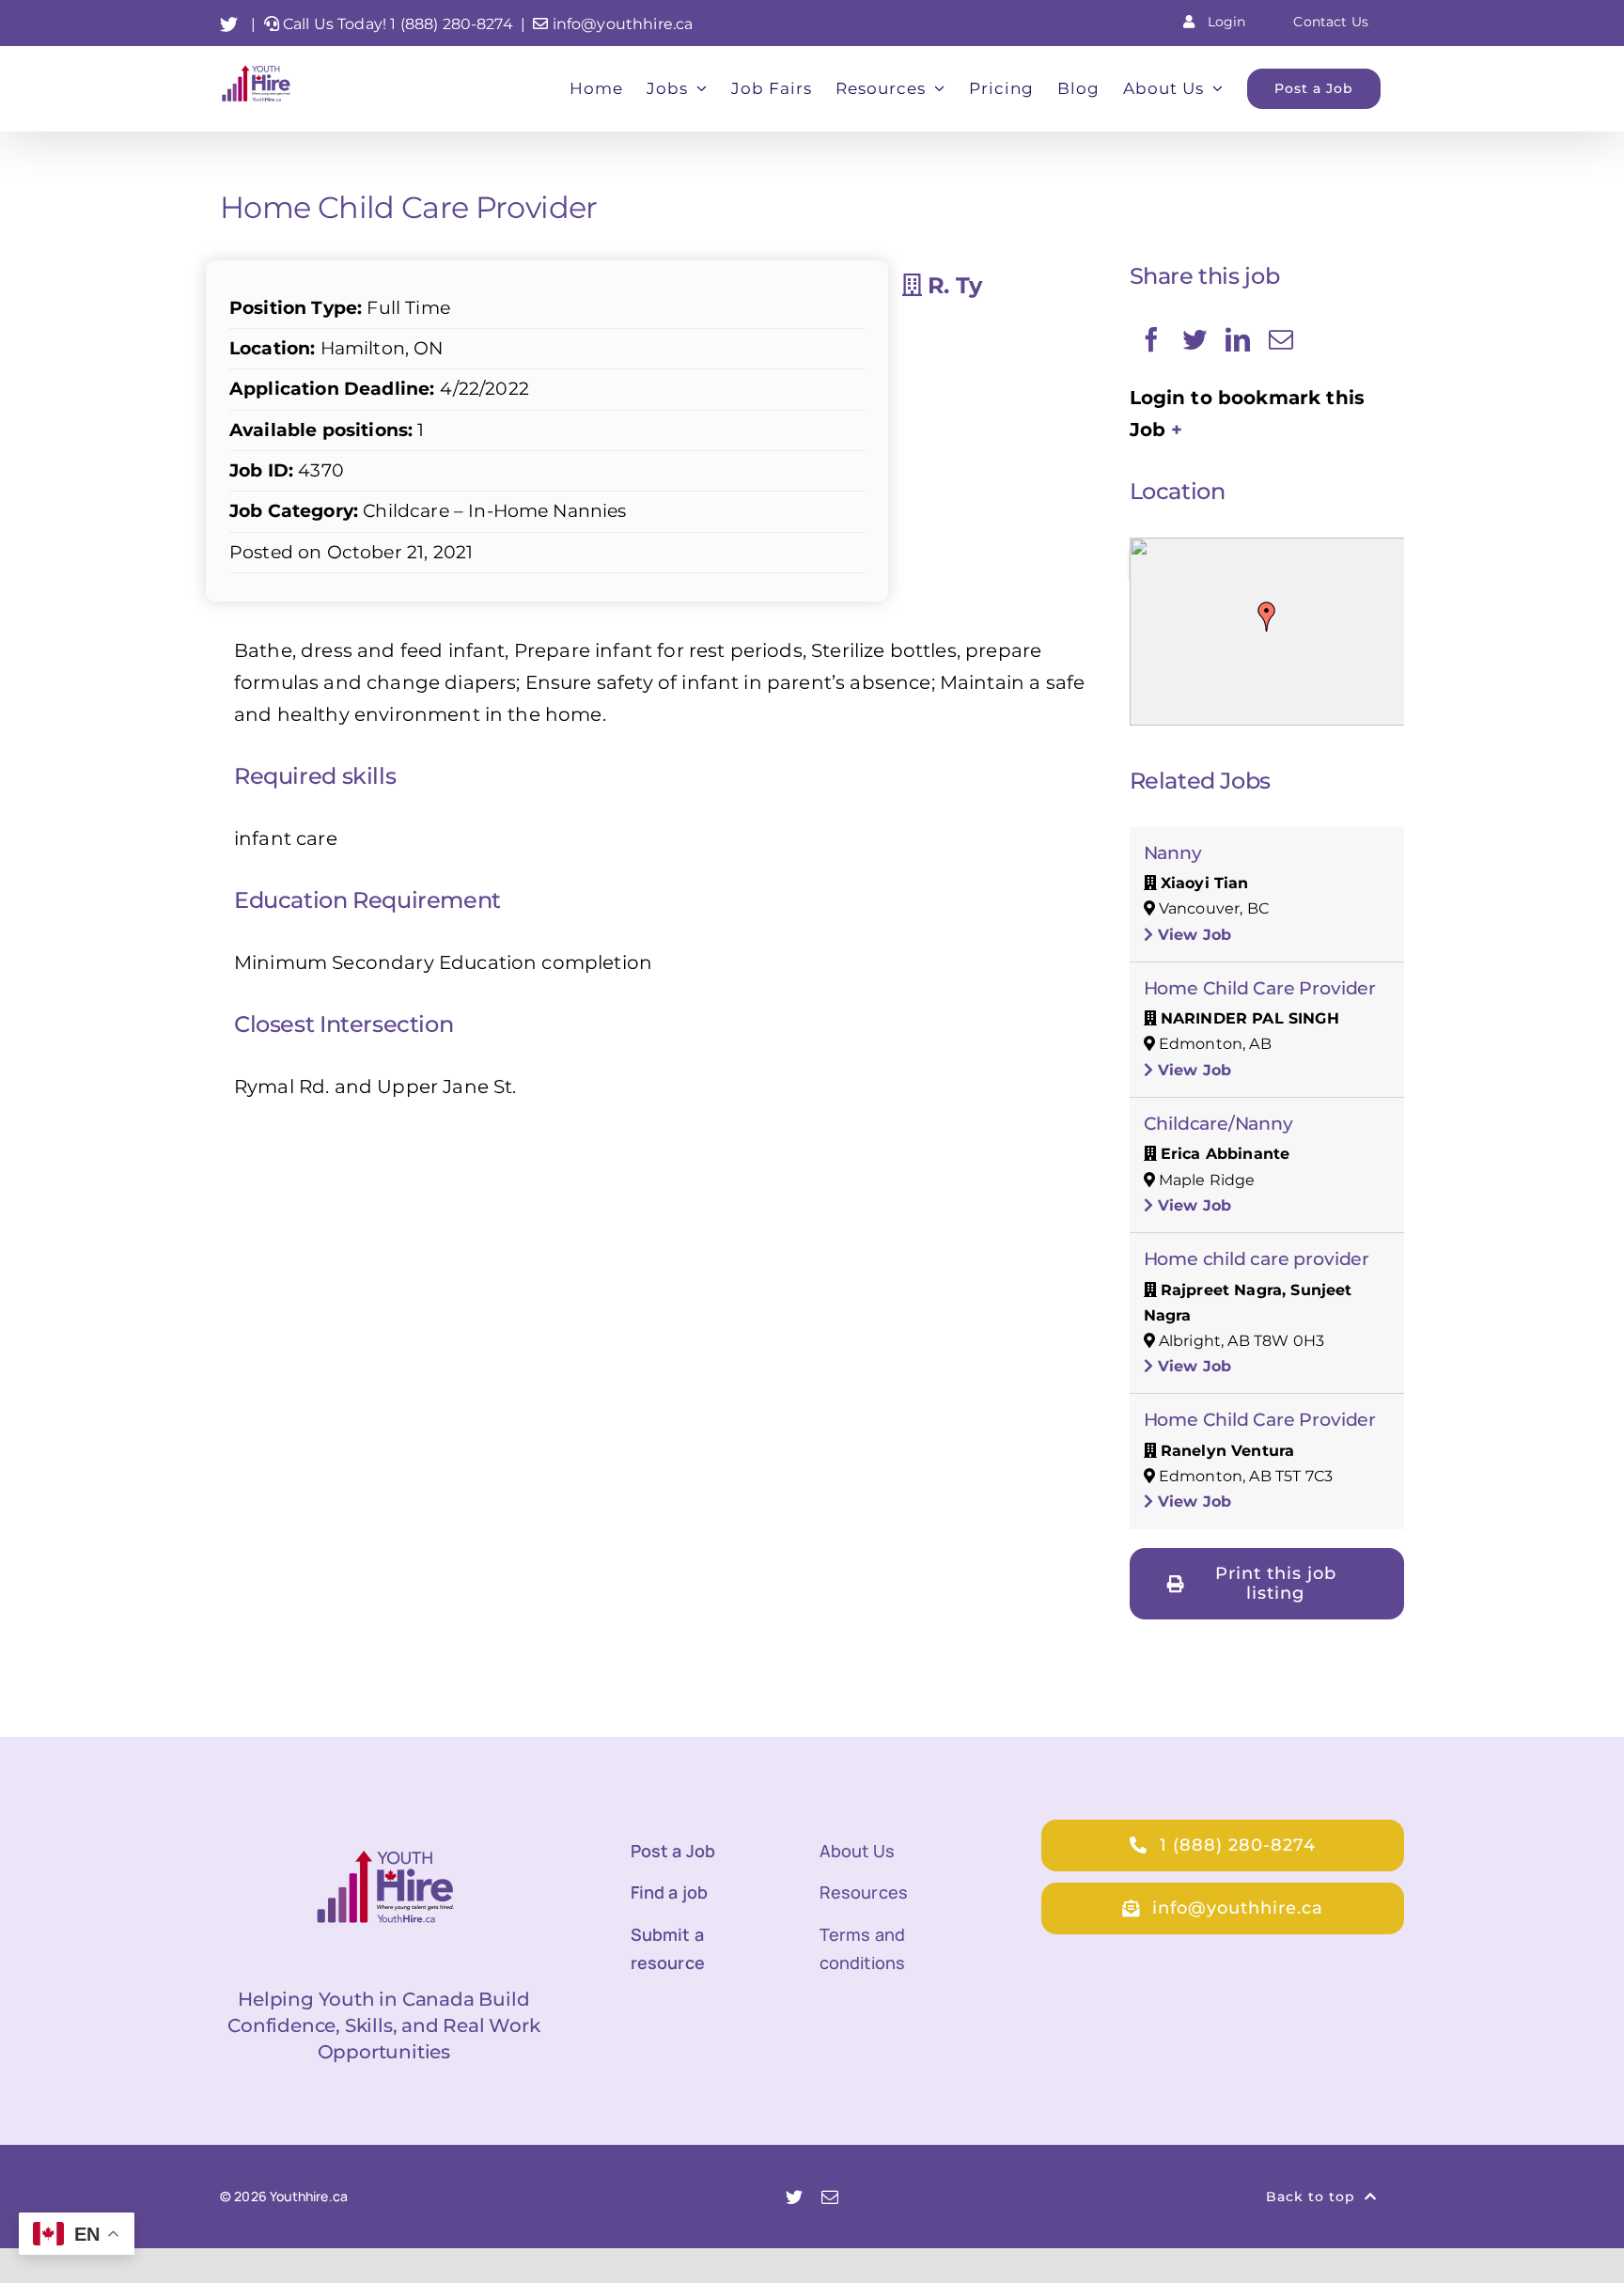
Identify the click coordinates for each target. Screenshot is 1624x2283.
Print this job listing (1276, 1583)
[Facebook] (1151, 339)
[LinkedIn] (1238, 339)
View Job (1192, 935)
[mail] (830, 2197)
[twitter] (794, 2197)
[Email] (1281, 339)
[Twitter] (1195, 339)
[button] (1267, 617)
